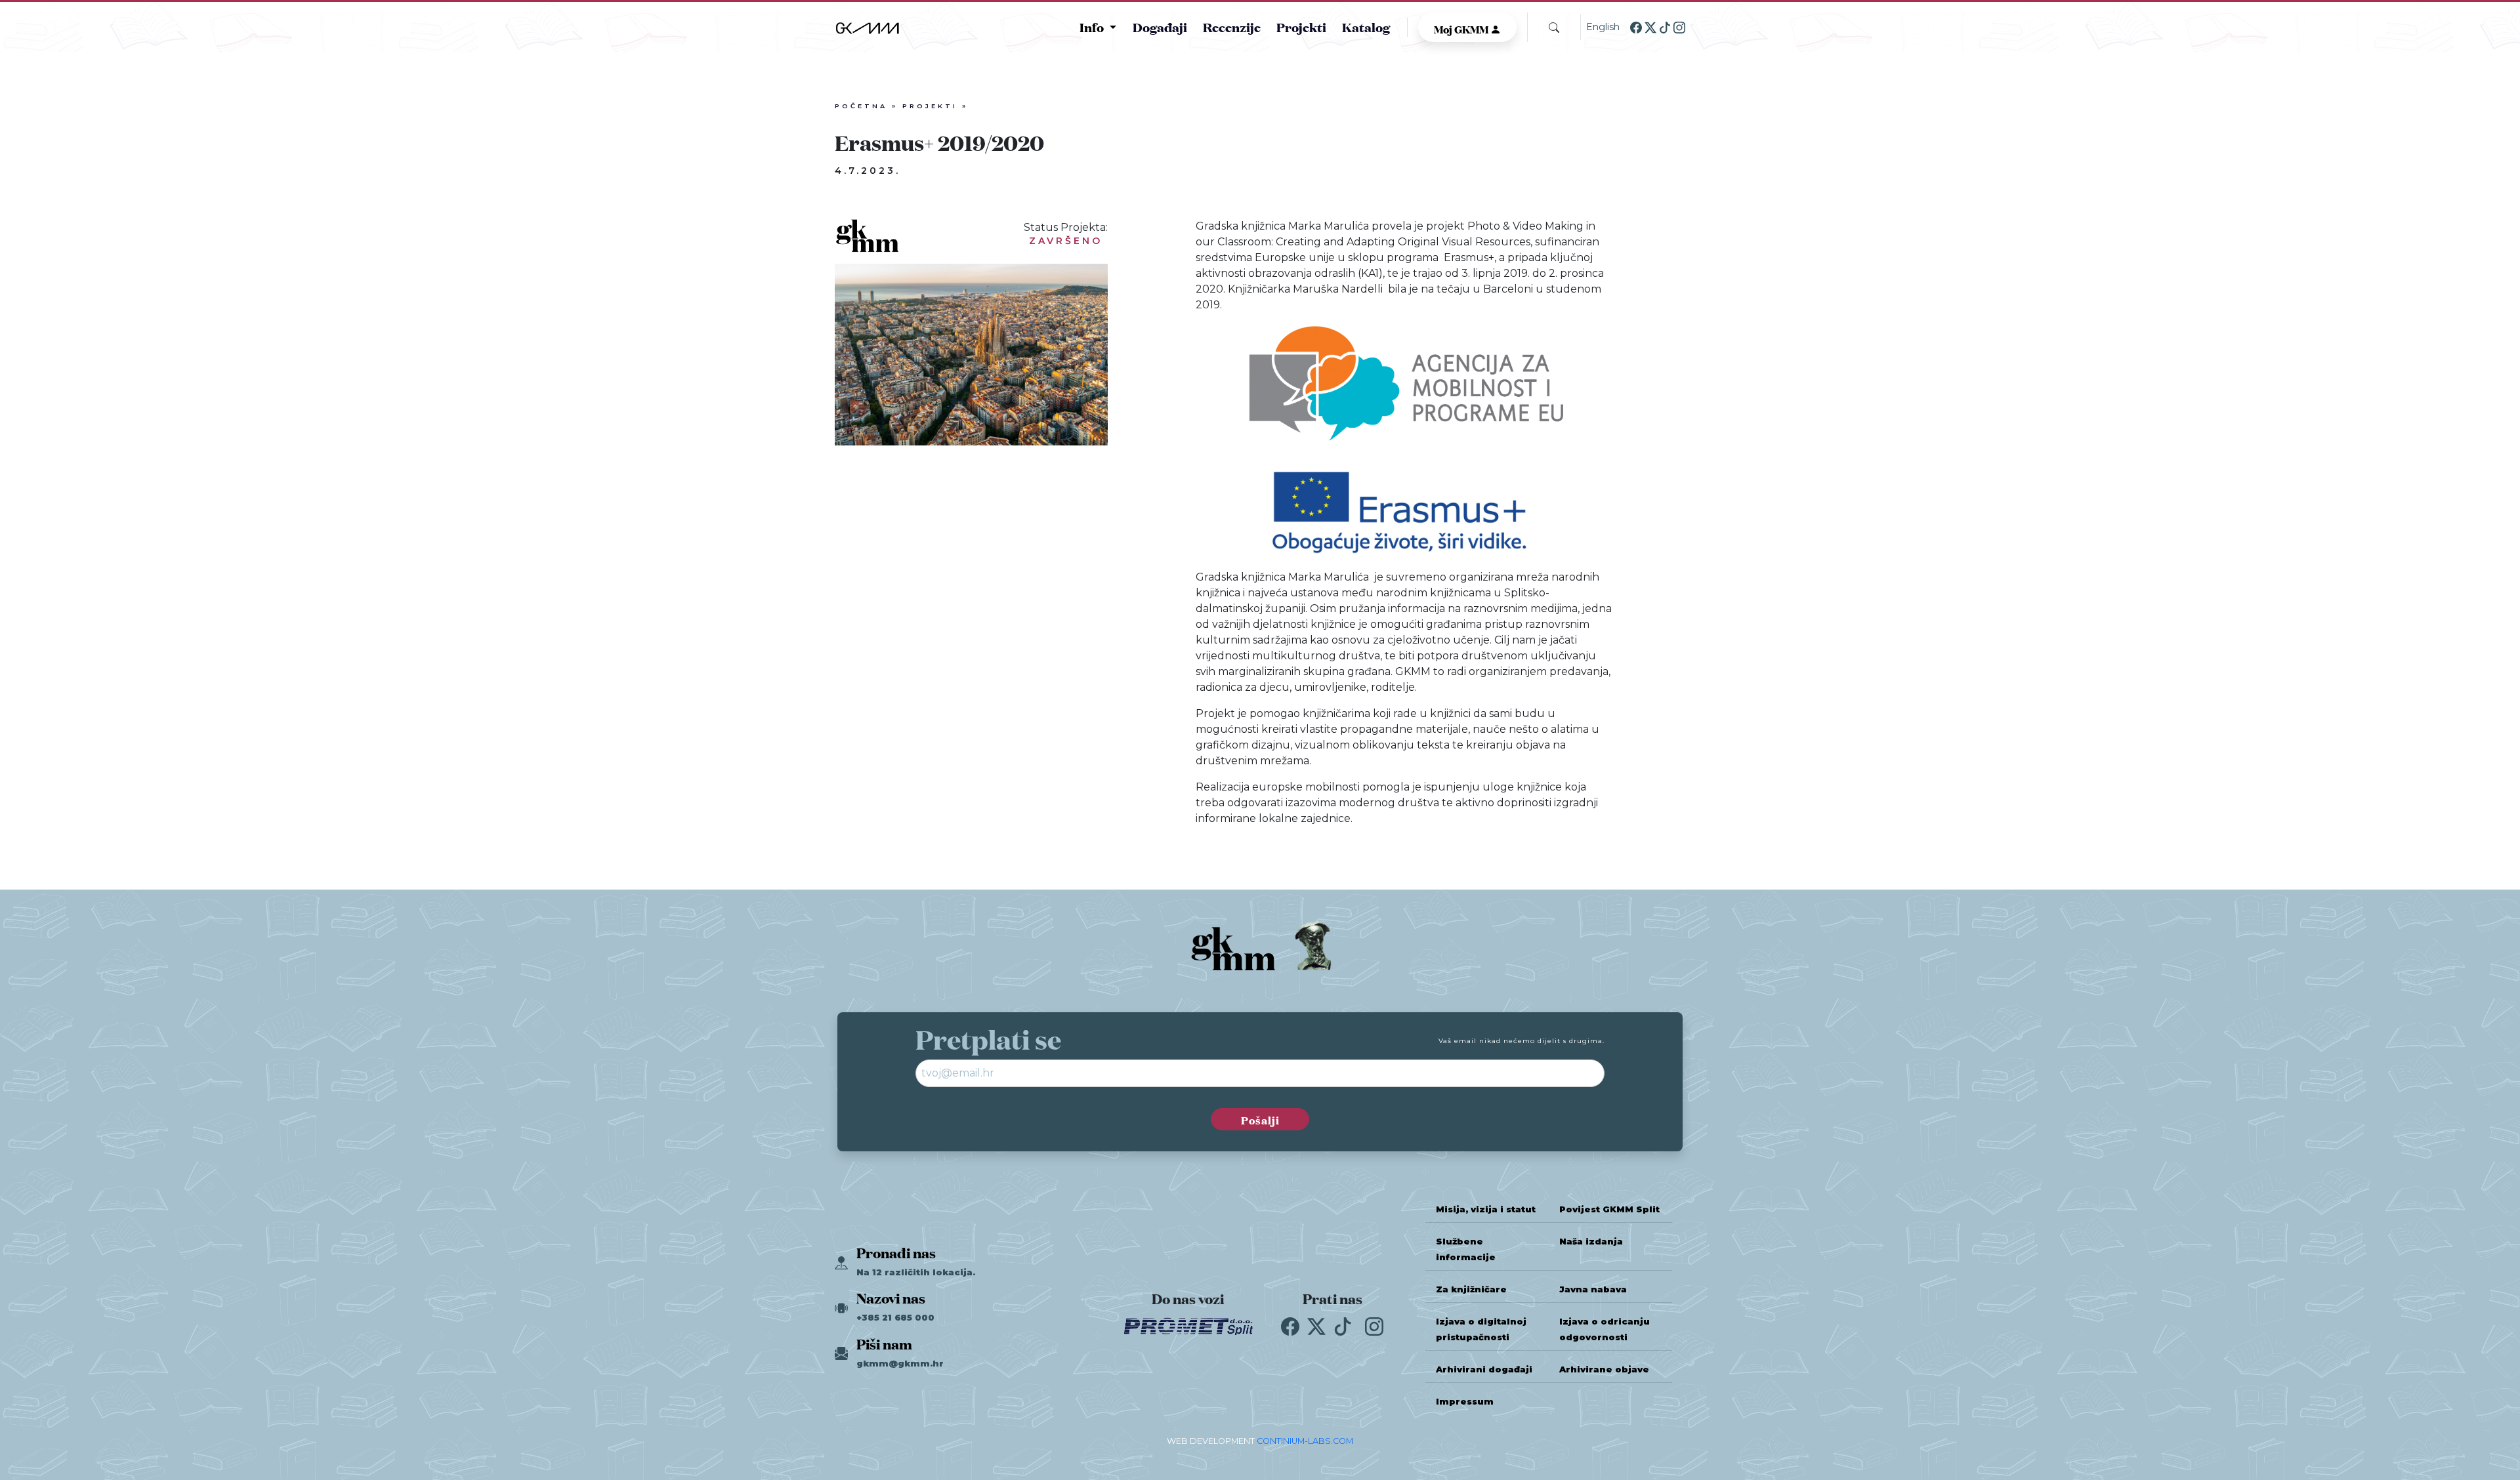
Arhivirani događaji (1484, 1369)
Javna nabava (1593, 1289)
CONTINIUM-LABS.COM (1305, 1441)
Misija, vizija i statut (1486, 1209)
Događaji (1160, 27)
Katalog (1366, 27)
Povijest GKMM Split (1609, 1209)
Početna (861, 106)
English (1603, 27)
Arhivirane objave (1604, 1369)
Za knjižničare (1471, 1289)
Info (1093, 27)
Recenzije (1232, 27)
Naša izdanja (1591, 1242)
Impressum (1465, 1402)
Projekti (1301, 27)
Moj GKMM (1462, 28)
